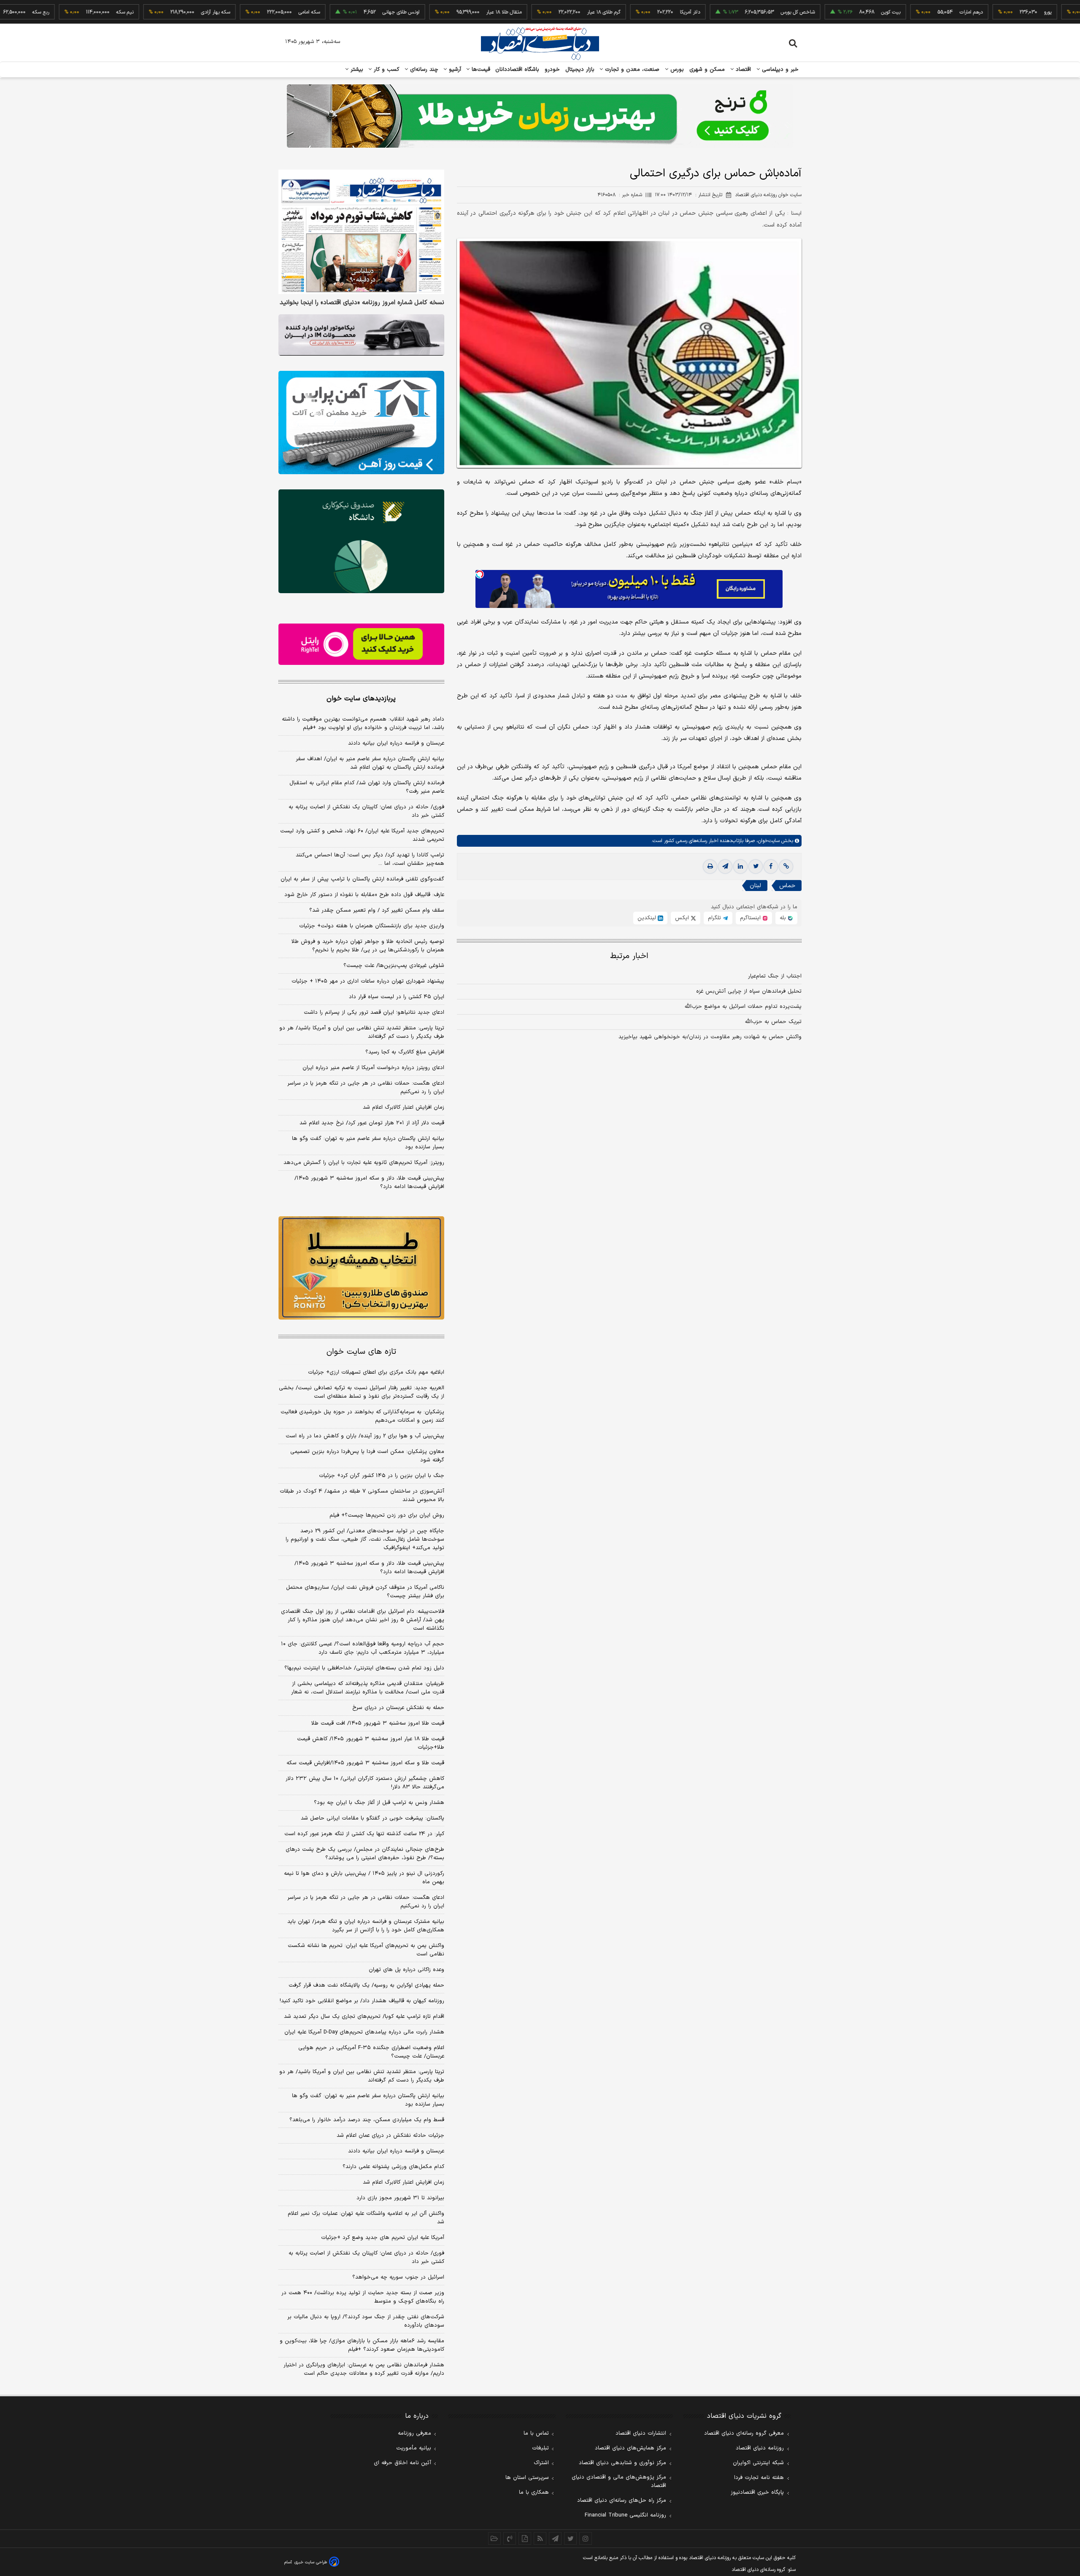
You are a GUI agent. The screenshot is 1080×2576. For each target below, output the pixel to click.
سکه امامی (239, 12)
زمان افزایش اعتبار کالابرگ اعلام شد (404, 1107)
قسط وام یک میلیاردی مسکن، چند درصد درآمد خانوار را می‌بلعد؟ (367, 2120)
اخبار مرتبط (629, 956)
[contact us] (510, 2538)
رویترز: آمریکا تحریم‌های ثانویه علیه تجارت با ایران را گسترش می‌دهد (364, 1163)
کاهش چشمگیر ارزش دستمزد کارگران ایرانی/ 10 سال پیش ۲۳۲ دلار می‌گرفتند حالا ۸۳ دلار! (365, 1783)
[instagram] (586, 2538)
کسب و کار (386, 70)
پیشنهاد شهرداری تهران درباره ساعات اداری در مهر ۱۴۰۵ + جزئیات (368, 981)
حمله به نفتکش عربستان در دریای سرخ (398, 1708)
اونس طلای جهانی (331, 12)
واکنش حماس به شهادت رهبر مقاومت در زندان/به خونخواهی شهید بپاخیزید (710, 1037)
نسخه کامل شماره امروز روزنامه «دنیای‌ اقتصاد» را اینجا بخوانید (362, 303)
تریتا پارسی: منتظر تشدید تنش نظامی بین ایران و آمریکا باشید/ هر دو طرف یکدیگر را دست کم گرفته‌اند (362, 1032)
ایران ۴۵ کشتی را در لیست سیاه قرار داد (397, 997)
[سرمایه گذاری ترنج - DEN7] (540, 116)
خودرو (552, 70)
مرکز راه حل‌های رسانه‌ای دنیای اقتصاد (622, 2500)
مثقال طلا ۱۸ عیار (434, 12)
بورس (676, 70)
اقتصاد (742, 70)
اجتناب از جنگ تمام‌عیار (775, 976)
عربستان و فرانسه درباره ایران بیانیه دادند (396, 743)
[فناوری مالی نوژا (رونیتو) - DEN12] (361, 1268)
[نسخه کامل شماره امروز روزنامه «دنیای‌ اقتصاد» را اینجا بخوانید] (361, 232)
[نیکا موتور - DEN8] (361, 335)
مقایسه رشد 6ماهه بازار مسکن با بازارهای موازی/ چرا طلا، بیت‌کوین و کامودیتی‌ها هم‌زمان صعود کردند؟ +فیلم (362, 2345)
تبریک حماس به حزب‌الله (773, 1022)
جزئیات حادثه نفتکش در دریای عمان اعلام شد (390, 2136)
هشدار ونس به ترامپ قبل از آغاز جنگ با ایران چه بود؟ (379, 1803)
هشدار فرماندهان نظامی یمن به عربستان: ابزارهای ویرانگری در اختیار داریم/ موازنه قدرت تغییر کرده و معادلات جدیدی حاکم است (364, 2369)
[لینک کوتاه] (786, 867)
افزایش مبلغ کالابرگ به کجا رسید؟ (405, 1052)
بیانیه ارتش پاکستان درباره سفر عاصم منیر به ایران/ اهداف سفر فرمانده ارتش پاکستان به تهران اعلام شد (370, 763)
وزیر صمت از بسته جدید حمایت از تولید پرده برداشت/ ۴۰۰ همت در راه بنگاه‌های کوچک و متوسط (363, 2297)
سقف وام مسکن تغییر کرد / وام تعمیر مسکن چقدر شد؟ (377, 910)
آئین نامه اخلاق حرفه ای (402, 2463)
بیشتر (356, 70)
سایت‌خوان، (767, 841)
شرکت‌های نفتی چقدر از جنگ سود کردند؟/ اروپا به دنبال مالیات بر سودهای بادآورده (366, 2321)
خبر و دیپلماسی (779, 70)
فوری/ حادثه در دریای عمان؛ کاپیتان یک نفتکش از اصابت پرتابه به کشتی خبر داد (366, 811)
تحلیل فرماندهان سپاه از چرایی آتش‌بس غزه (749, 991)
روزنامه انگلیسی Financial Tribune (625, 2515)
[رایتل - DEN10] (361, 644)
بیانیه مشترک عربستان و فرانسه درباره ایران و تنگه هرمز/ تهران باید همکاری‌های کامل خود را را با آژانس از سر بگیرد (366, 1926)
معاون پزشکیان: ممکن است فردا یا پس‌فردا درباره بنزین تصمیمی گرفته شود (367, 1456)
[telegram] (725, 867)
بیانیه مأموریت (414, 2448)
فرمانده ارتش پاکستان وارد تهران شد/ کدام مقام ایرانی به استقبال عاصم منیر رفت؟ (367, 787)
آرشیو (454, 70)
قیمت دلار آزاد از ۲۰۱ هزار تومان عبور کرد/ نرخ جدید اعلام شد (372, 1123)
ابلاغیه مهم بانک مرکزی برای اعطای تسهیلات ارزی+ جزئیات (376, 1372)
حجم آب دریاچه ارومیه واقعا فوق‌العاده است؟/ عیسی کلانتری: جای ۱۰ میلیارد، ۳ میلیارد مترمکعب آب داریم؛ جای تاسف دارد (363, 1648)
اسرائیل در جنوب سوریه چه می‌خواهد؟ (398, 2277)
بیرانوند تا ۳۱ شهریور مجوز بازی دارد (400, 2198)
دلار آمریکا (620, 12)
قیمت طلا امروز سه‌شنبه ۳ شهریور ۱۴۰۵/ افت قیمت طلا (378, 1723)
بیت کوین (821, 12)
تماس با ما (536, 2433)
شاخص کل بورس (728, 12)
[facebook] (771, 867)
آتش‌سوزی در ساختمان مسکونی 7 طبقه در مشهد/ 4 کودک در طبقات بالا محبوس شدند (362, 1496)
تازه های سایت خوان (361, 1352)
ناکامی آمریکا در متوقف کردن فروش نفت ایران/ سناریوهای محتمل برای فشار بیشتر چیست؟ (365, 1592)
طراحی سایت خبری (311, 2562)
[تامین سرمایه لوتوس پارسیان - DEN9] (361, 541)
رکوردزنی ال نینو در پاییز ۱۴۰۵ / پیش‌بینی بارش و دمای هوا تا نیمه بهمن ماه (364, 1878)
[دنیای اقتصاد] (540, 43)
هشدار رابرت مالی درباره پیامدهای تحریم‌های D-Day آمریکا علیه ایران (364, 2032)
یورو (977, 12)
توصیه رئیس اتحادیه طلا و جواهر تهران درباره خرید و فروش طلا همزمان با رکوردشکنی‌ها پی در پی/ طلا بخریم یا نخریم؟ (368, 946)
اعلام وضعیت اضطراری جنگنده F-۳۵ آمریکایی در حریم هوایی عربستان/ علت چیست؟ (371, 2052)
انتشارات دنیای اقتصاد (641, 2433)
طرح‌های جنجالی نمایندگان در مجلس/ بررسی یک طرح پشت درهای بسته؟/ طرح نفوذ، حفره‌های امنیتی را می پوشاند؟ (365, 1854)
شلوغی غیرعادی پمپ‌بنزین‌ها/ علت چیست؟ (394, 966)
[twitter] (756, 867)
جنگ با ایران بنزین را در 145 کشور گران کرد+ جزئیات (382, 1476)
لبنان (755, 886)
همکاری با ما (534, 2492)
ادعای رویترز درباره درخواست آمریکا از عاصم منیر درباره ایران (373, 1068)
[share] (525, 2538)
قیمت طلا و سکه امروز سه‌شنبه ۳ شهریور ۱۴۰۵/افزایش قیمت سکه (365, 1763)
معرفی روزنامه (414, 2433)
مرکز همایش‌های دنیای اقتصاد (630, 2448)
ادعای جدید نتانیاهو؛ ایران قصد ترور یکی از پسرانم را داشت (374, 1013)
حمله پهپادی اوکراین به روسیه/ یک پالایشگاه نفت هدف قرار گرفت (366, 1985)
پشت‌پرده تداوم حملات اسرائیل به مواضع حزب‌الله (743, 1007)
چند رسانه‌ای (423, 70)
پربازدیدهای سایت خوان (361, 699)
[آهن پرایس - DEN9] (361, 423)
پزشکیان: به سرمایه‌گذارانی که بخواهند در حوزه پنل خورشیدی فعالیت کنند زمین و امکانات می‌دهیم (362, 1416)
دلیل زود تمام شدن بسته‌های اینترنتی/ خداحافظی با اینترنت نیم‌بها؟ (364, 1668)
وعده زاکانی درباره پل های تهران (406, 1970)
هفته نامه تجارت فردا (759, 2478)
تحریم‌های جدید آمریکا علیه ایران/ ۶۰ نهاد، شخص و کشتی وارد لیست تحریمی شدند (362, 835)
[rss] (540, 2538)
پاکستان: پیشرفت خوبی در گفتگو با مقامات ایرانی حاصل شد (373, 1818)
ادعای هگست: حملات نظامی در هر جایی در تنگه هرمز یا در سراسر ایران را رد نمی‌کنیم (366, 1088)
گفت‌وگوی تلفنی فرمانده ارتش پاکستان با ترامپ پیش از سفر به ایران (362, 879)
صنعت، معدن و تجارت (631, 70)
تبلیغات (540, 2448)
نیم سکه (55, 12)
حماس (787, 886)
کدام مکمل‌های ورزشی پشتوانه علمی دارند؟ (393, 2167)
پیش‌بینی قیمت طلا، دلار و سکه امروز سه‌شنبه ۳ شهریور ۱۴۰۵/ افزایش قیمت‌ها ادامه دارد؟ (369, 1183)
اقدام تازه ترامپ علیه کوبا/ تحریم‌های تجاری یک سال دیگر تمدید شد (364, 2017)
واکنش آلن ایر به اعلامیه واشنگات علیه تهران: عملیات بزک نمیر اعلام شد (366, 2218)
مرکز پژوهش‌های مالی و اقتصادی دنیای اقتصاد (619, 2481)
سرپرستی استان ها (527, 2478)
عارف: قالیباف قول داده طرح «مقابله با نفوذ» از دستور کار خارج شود (364, 895)
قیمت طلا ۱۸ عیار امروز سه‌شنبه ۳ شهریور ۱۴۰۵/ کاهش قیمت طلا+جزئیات (371, 1743)
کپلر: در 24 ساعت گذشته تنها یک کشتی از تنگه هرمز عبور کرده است (364, 1834)
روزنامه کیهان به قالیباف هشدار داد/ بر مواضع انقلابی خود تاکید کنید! (362, 2001)
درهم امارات (901, 12)
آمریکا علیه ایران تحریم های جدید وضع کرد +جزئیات (383, 2238)
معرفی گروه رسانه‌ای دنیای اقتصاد (744, 2433)
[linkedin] (740, 867)
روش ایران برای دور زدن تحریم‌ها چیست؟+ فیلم (387, 1515)
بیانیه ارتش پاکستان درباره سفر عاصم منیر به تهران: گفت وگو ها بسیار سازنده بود (368, 1143)
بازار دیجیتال (580, 70)
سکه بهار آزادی (145, 12)
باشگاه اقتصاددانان (517, 70)
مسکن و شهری (707, 70)
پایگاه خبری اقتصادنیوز (757, 2492)
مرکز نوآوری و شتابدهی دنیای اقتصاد (622, 2463)
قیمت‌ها (480, 70)
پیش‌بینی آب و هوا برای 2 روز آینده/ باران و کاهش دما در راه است (365, 1436)
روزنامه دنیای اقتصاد (760, 2448)
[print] (710, 867)
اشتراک (541, 2463)
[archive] (494, 2538)
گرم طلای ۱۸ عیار (533, 12)
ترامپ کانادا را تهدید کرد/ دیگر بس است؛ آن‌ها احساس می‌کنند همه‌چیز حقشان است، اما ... (370, 859)
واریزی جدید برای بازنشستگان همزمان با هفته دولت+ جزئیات (372, 926)
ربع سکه (1056, 12)
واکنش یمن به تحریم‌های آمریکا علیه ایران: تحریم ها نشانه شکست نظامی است (366, 1950)
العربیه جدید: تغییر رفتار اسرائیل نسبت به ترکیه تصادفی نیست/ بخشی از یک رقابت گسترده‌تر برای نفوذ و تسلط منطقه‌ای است (362, 1392)
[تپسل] (480, 574)
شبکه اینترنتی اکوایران (758, 2463)
